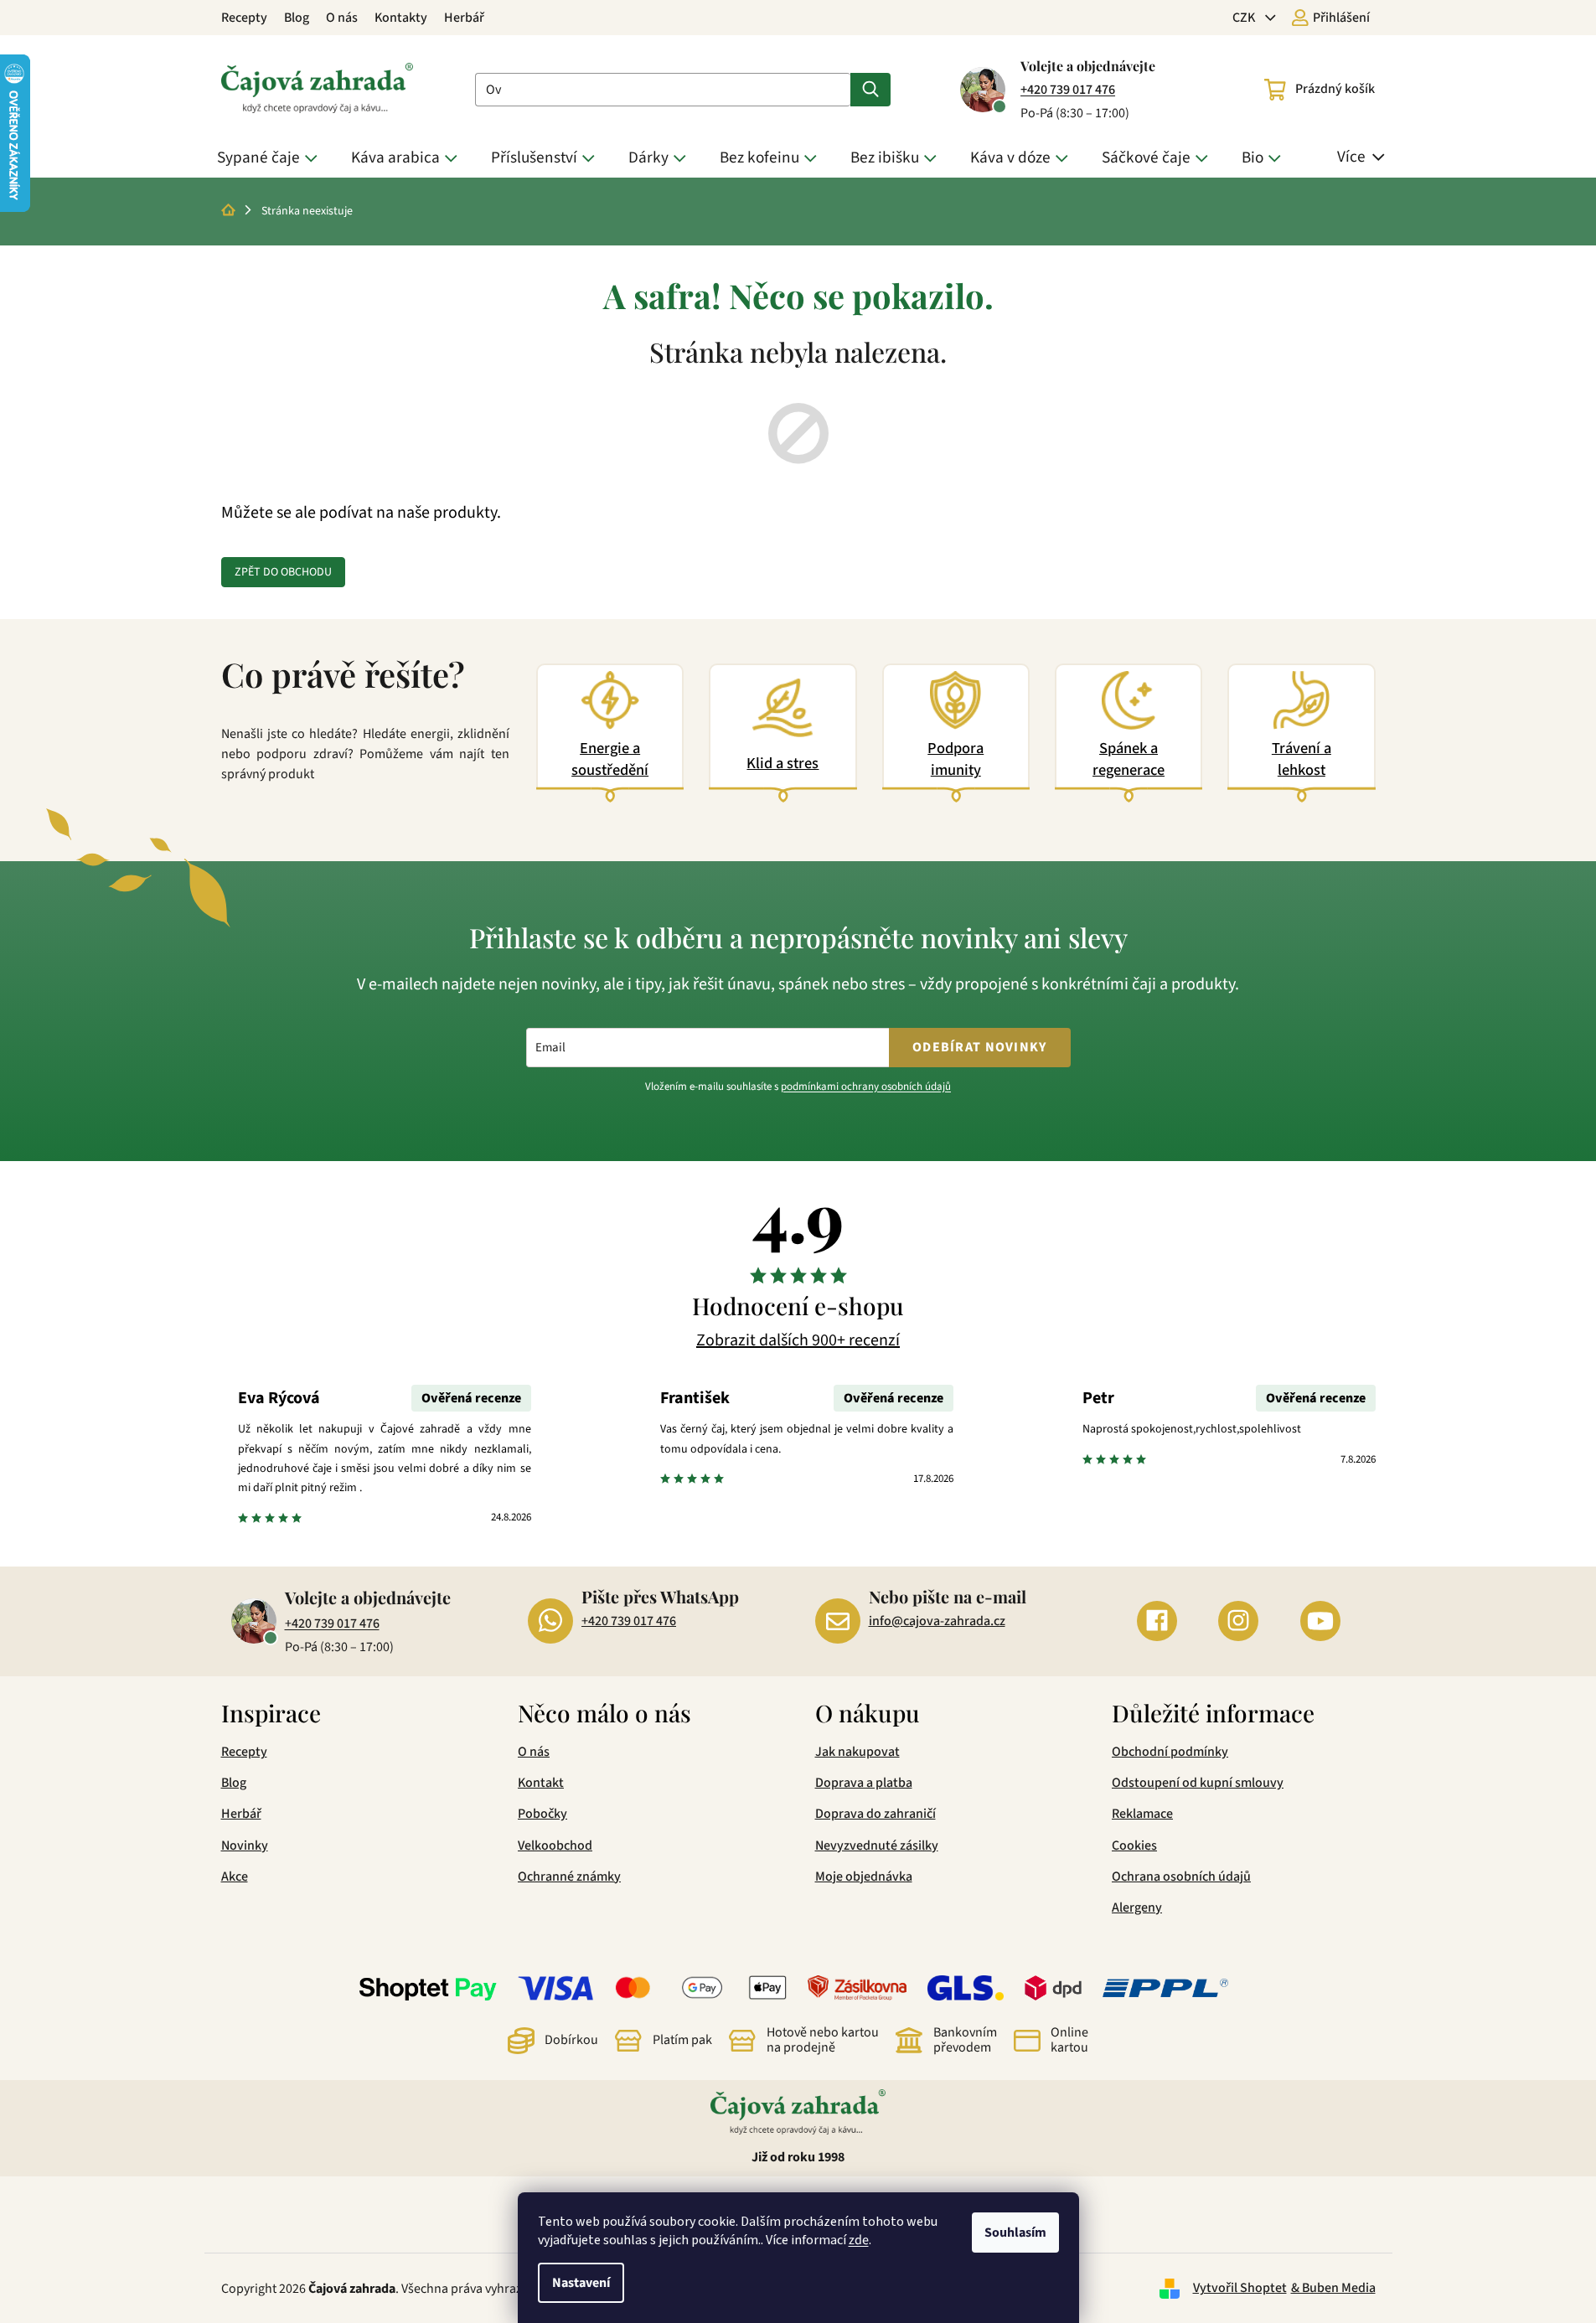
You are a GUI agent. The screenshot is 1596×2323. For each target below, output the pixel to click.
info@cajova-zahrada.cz (937, 1621)
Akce (235, 1876)
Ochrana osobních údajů (1181, 1876)
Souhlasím (1015, 2233)
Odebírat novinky (979, 1047)
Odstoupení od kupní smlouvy (1198, 1783)
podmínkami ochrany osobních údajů (866, 1087)
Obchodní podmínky (1170, 1752)
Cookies (1134, 1845)
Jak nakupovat (857, 1752)
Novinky (245, 1845)
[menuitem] (271, 157)
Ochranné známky (569, 1876)
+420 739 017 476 (1068, 90)
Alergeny (1137, 1907)
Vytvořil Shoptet (1240, 2288)
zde (859, 2240)
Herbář (464, 18)
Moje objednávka (864, 1876)
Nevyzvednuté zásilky (877, 1845)
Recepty (244, 18)
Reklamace (1142, 1814)
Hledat (870, 90)
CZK (1245, 18)
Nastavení (581, 2283)
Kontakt (541, 1783)
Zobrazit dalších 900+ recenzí (798, 1340)
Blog (297, 18)
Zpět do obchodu (283, 572)
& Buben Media (1333, 2288)
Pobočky (542, 1814)
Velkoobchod (555, 1845)
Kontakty (401, 18)
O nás (342, 18)
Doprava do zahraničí (875, 1814)
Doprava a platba (864, 1783)
